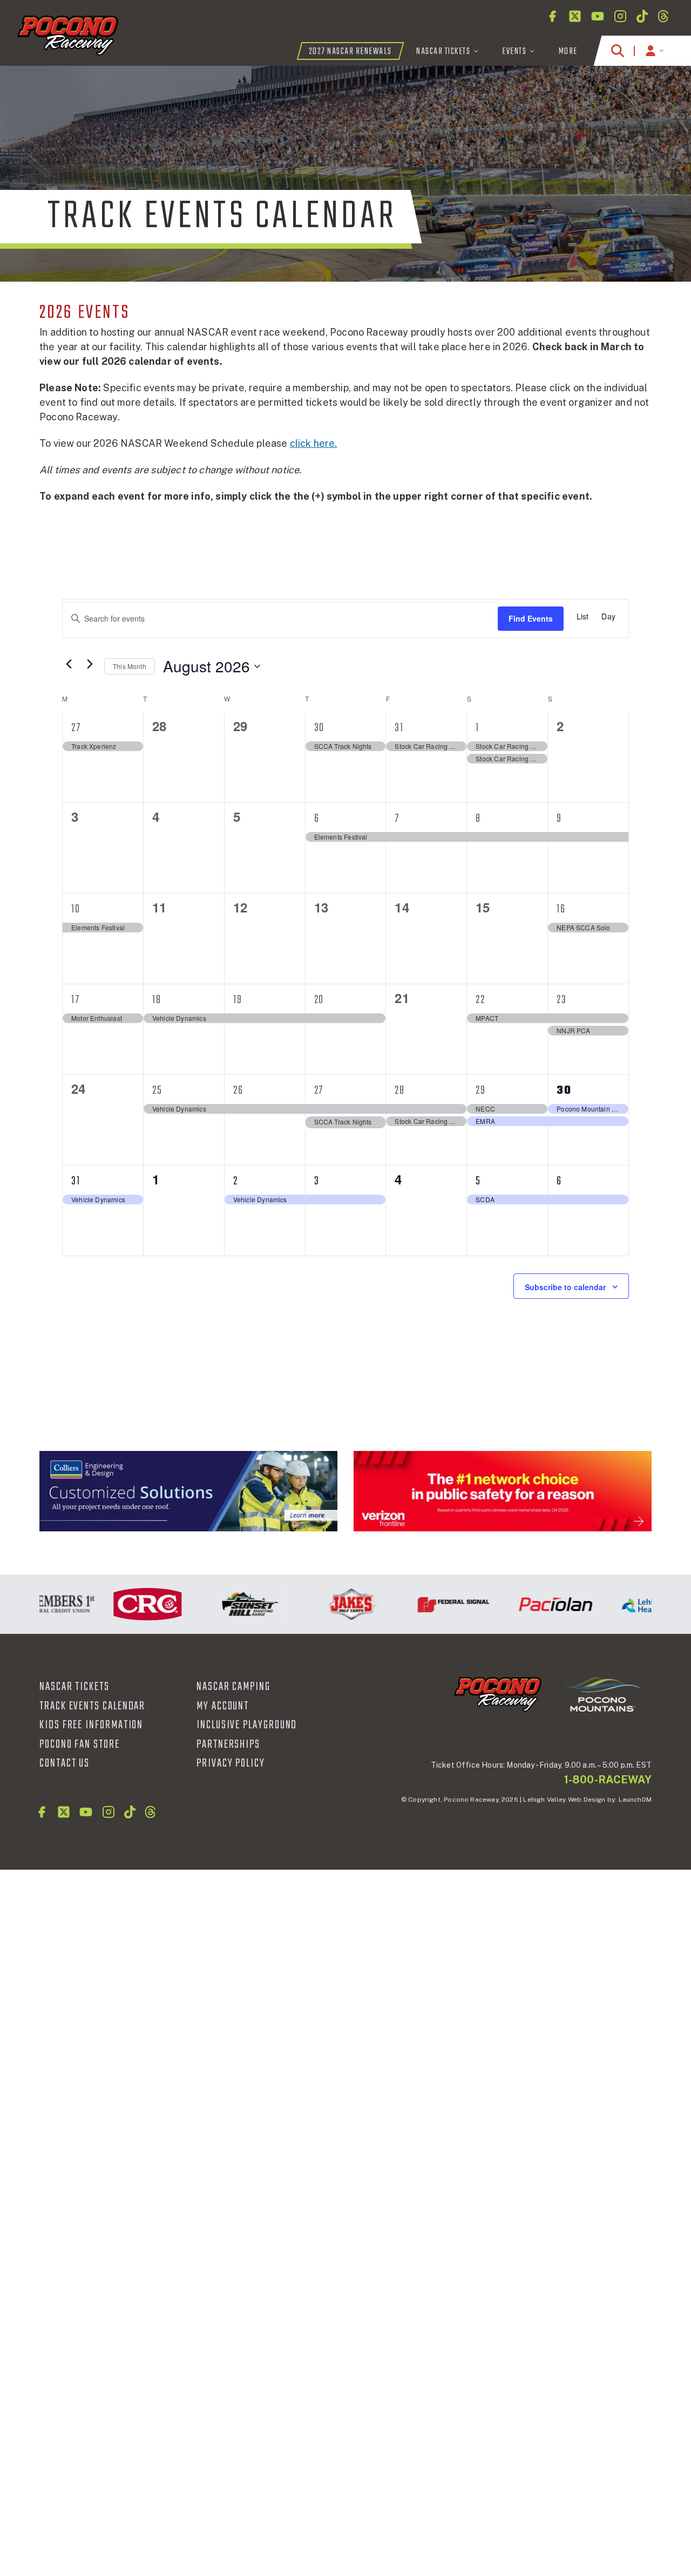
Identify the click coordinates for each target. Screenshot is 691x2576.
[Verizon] (503, 1491)
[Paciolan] (531, 1604)
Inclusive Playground (247, 1725)
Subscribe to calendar (565, 1287)
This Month (130, 666)
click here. (314, 443)
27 (76, 728)
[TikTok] (642, 16)
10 (76, 909)
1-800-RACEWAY (608, 1780)
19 (238, 1000)
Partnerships (228, 1744)
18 (157, 1000)
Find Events (531, 618)
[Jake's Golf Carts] (327, 1604)
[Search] (618, 51)
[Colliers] (188, 1491)
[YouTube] (598, 16)
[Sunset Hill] (225, 1604)
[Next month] (90, 664)
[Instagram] (620, 16)
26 (238, 1091)
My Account (223, 1706)
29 (481, 1091)
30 (320, 728)
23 (562, 1000)
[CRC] (123, 1604)
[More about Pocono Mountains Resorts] (602, 1694)
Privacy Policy (231, 1763)
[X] (575, 16)
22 (480, 1000)
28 (400, 1091)
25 (157, 1091)
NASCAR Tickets (74, 1687)
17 (76, 1000)
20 (319, 1000)
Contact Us (65, 1763)
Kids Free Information (91, 1725)
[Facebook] (552, 16)
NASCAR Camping (233, 1687)
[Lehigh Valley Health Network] (633, 1604)
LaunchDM (635, 1800)
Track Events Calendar (92, 1706)
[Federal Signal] (429, 1604)
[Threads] (663, 16)
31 (399, 728)
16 (561, 909)
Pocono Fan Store (80, 1744)
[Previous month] (69, 664)
